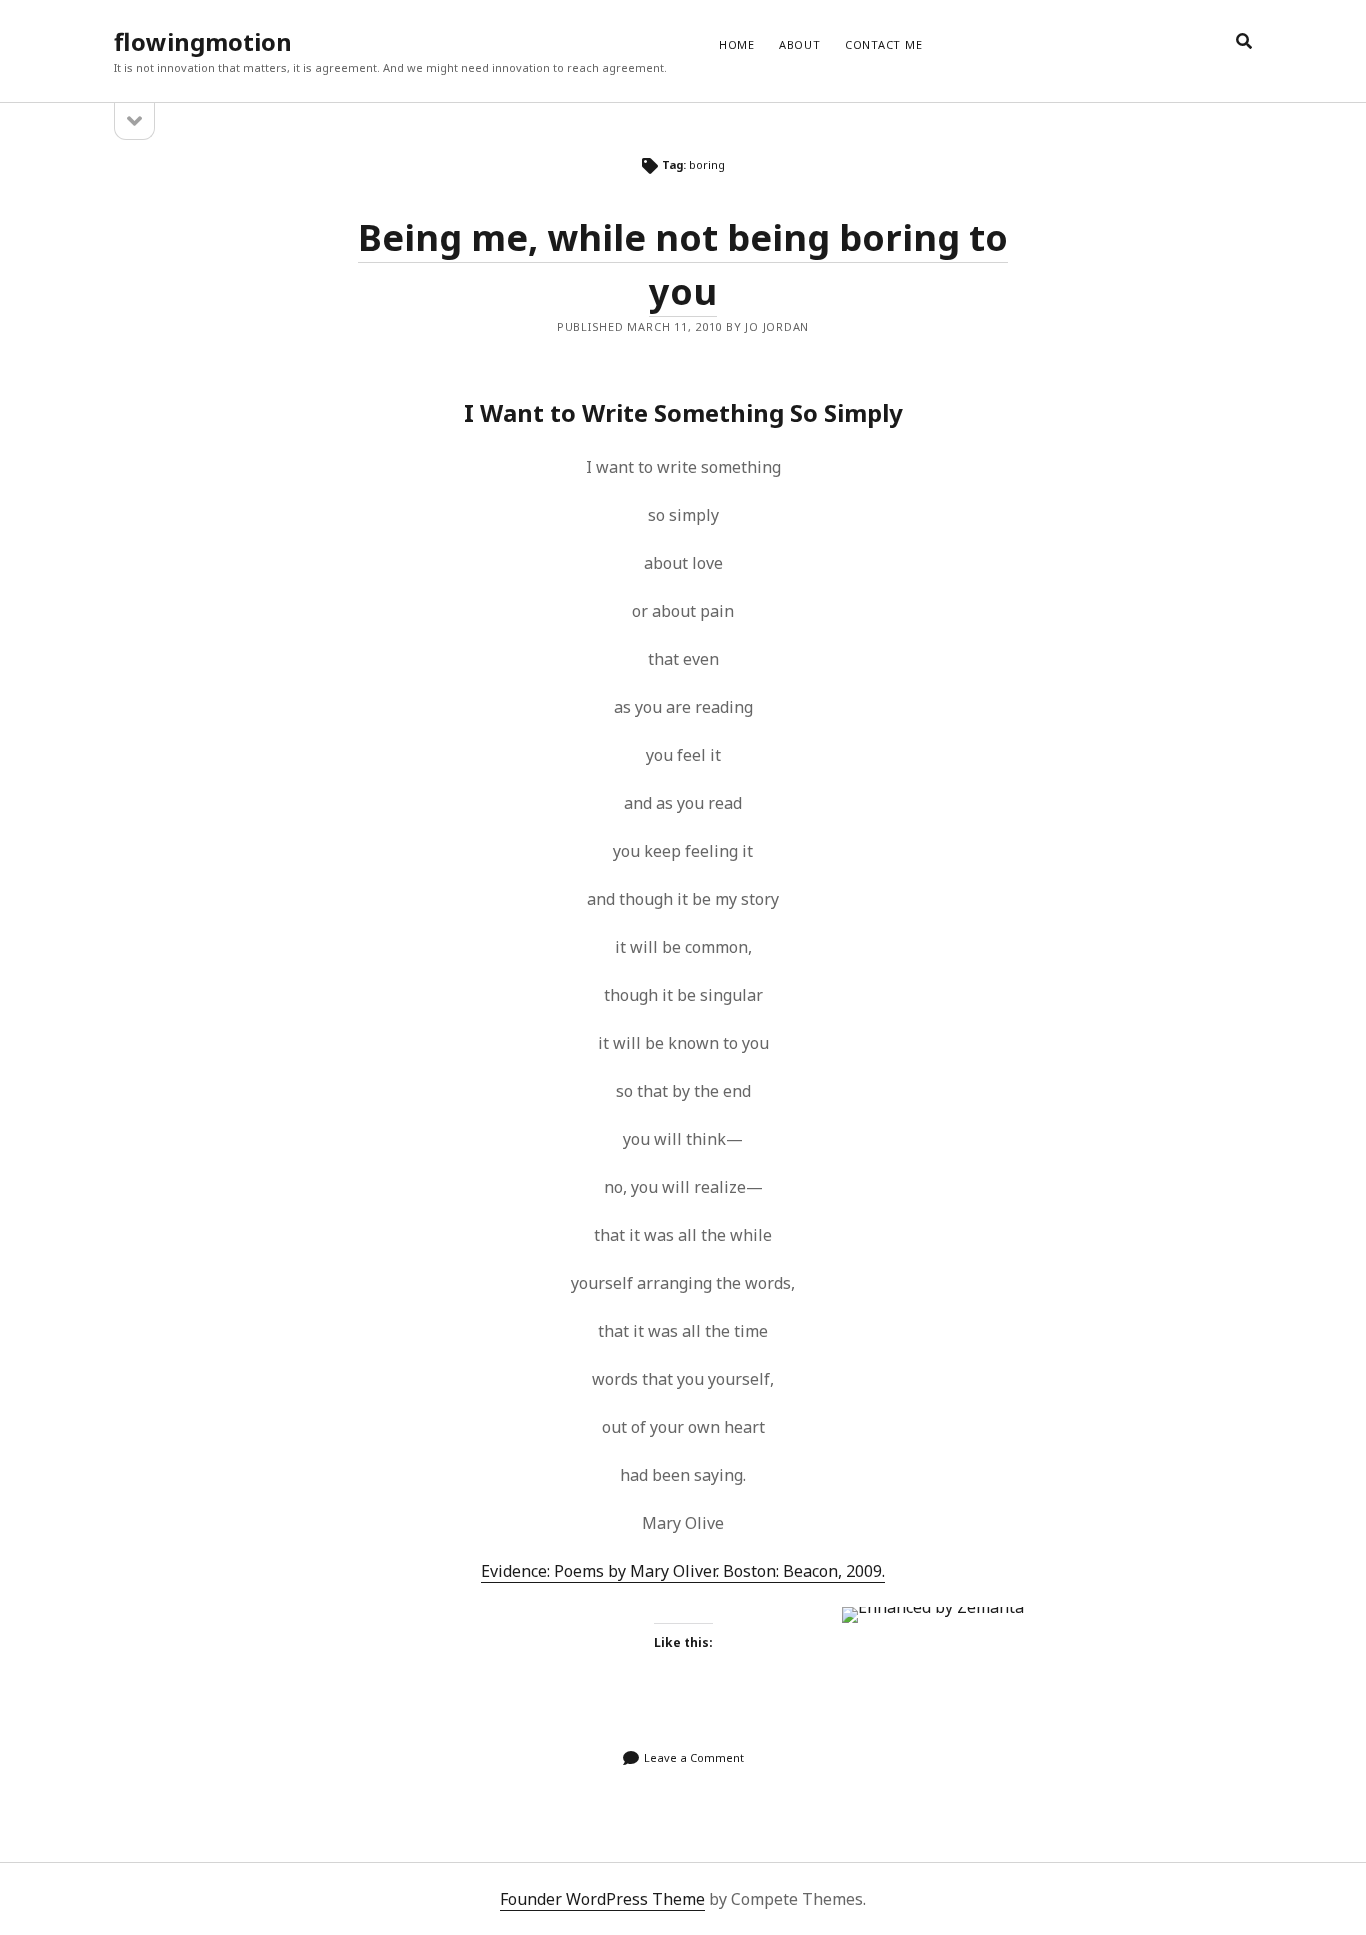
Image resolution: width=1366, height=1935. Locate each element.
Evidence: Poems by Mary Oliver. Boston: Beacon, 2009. (683, 1571)
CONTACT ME (884, 44)
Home (737, 44)
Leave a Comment (694, 1757)
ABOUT (800, 44)
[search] (1244, 42)
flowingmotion (203, 41)
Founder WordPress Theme (602, 1899)
